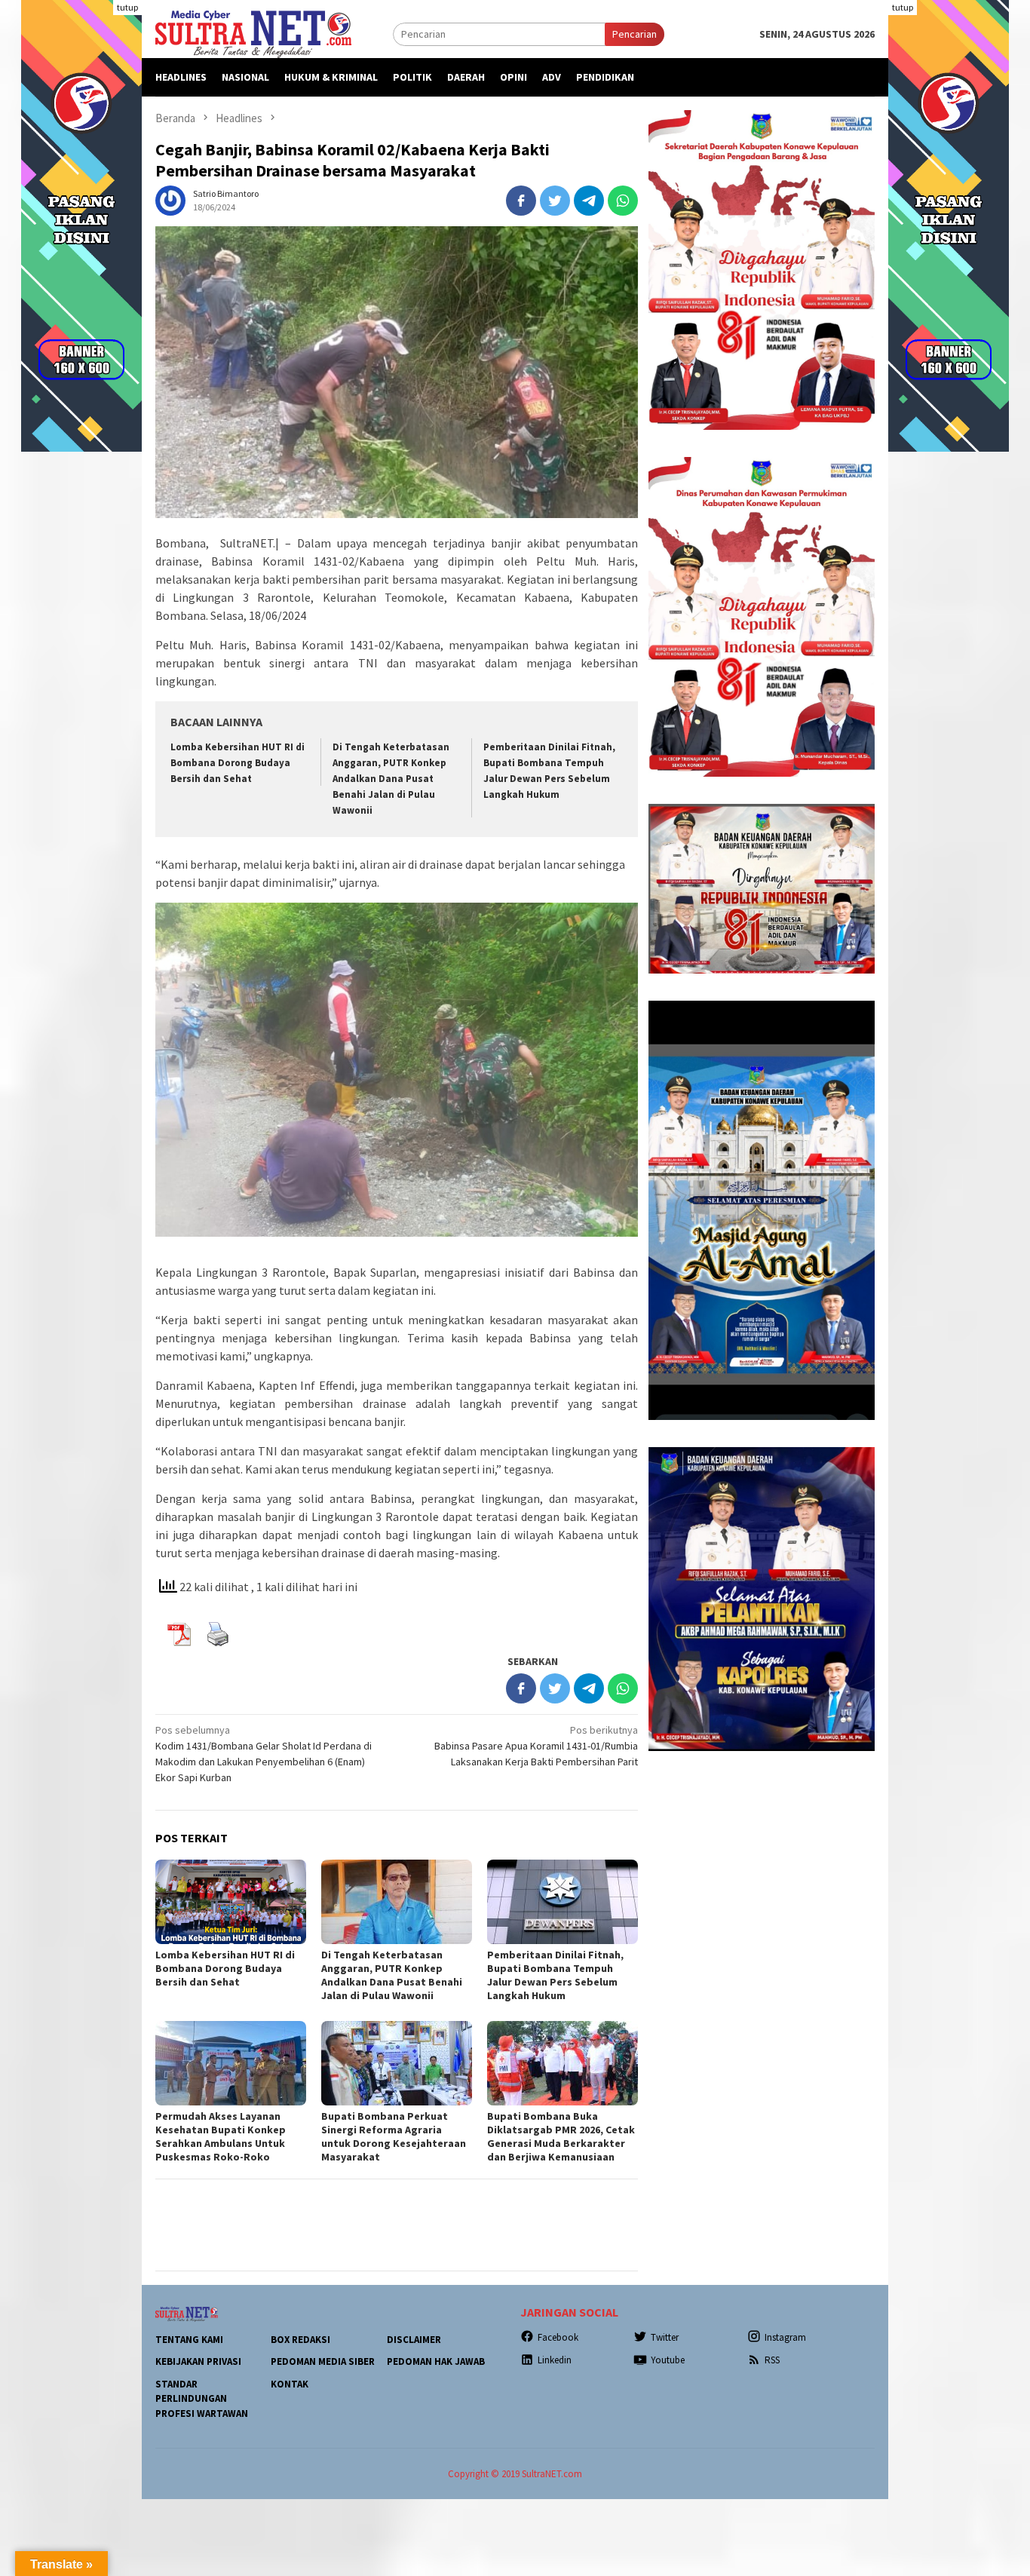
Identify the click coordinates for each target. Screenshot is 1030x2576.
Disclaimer (414, 2340)
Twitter (665, 2337)
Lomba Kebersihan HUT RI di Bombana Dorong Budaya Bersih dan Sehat (238, 763)
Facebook (558, 2337)
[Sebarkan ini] (521, 201)
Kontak (290, 2384)
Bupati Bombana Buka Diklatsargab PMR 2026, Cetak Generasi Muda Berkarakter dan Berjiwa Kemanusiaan (561, 2136)
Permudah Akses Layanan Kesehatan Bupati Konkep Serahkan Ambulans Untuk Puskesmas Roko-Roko (221, 2136)
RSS (772, 2360)
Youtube (668, 2360)
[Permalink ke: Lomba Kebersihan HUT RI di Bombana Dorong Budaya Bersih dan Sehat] (231, 1902)
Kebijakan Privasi (198, 2361)
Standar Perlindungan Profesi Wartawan (202, 2399)
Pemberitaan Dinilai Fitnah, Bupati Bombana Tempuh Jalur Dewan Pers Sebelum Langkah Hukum (555, 1975)
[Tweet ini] (555, 201)
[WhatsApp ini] (623, 201)
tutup (127, 7)
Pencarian (635, 34)
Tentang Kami (189, 2340)
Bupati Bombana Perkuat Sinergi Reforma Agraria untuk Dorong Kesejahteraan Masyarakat (394, 2136)
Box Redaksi (300, 2340)
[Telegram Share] (589, 201)
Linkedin (555, 2360)
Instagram (785, 2337)
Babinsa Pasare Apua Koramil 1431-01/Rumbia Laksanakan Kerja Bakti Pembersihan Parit (536, 1746)
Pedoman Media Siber (323, 2361)
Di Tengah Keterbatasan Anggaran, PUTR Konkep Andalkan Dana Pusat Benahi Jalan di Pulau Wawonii (391, 779)
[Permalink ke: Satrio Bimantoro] (170, 199)
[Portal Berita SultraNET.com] (253, 33)
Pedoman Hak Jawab (436, 2361)
